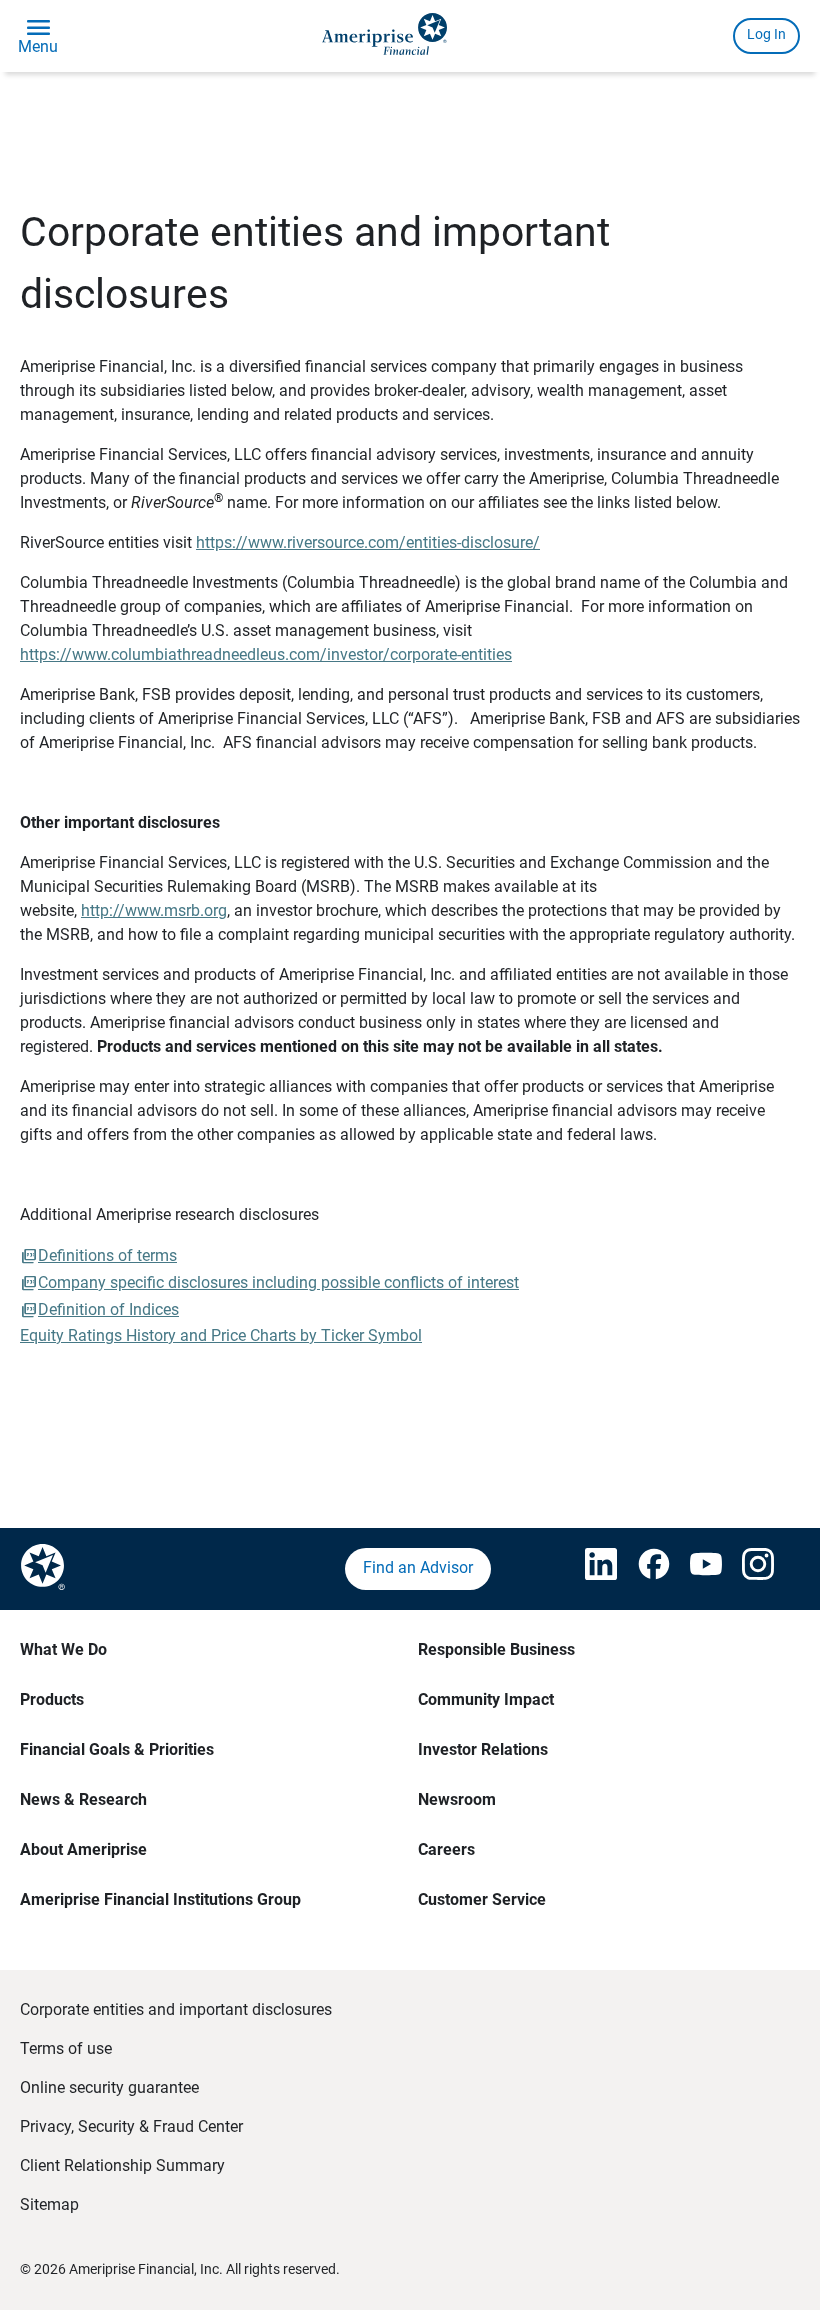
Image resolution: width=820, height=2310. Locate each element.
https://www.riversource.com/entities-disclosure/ (368, 542)
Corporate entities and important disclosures (176, 2009)
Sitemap (49, 2204)
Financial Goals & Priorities (117, 1749)
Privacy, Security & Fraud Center (131, 2126)
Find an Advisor (418, 1567)
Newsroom (457, 1799)
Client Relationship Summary (122, 2165)
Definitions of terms (107, 1255)
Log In (766, 34)
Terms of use (66, 2048)
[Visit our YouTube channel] (696, 1569)
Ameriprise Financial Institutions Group (160, 1899)
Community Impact (486, 1699)
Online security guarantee (109, 2087)
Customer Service (482, 1899)
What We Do (63, 1649)
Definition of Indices (108, 1309)
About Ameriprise (83, 1849)
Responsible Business (496, 1649)
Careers (446, 1849)
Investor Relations (483, 1749)
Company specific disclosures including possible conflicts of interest (278, 1282)
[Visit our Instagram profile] (748, 1569)
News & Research (83, 1799)
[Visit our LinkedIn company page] (591, 1569)
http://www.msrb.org (154, 910)
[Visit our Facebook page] (644, 1569)
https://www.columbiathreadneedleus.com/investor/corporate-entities (266, 654)
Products (52, 1699)
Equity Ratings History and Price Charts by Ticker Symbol (221, 1335)
